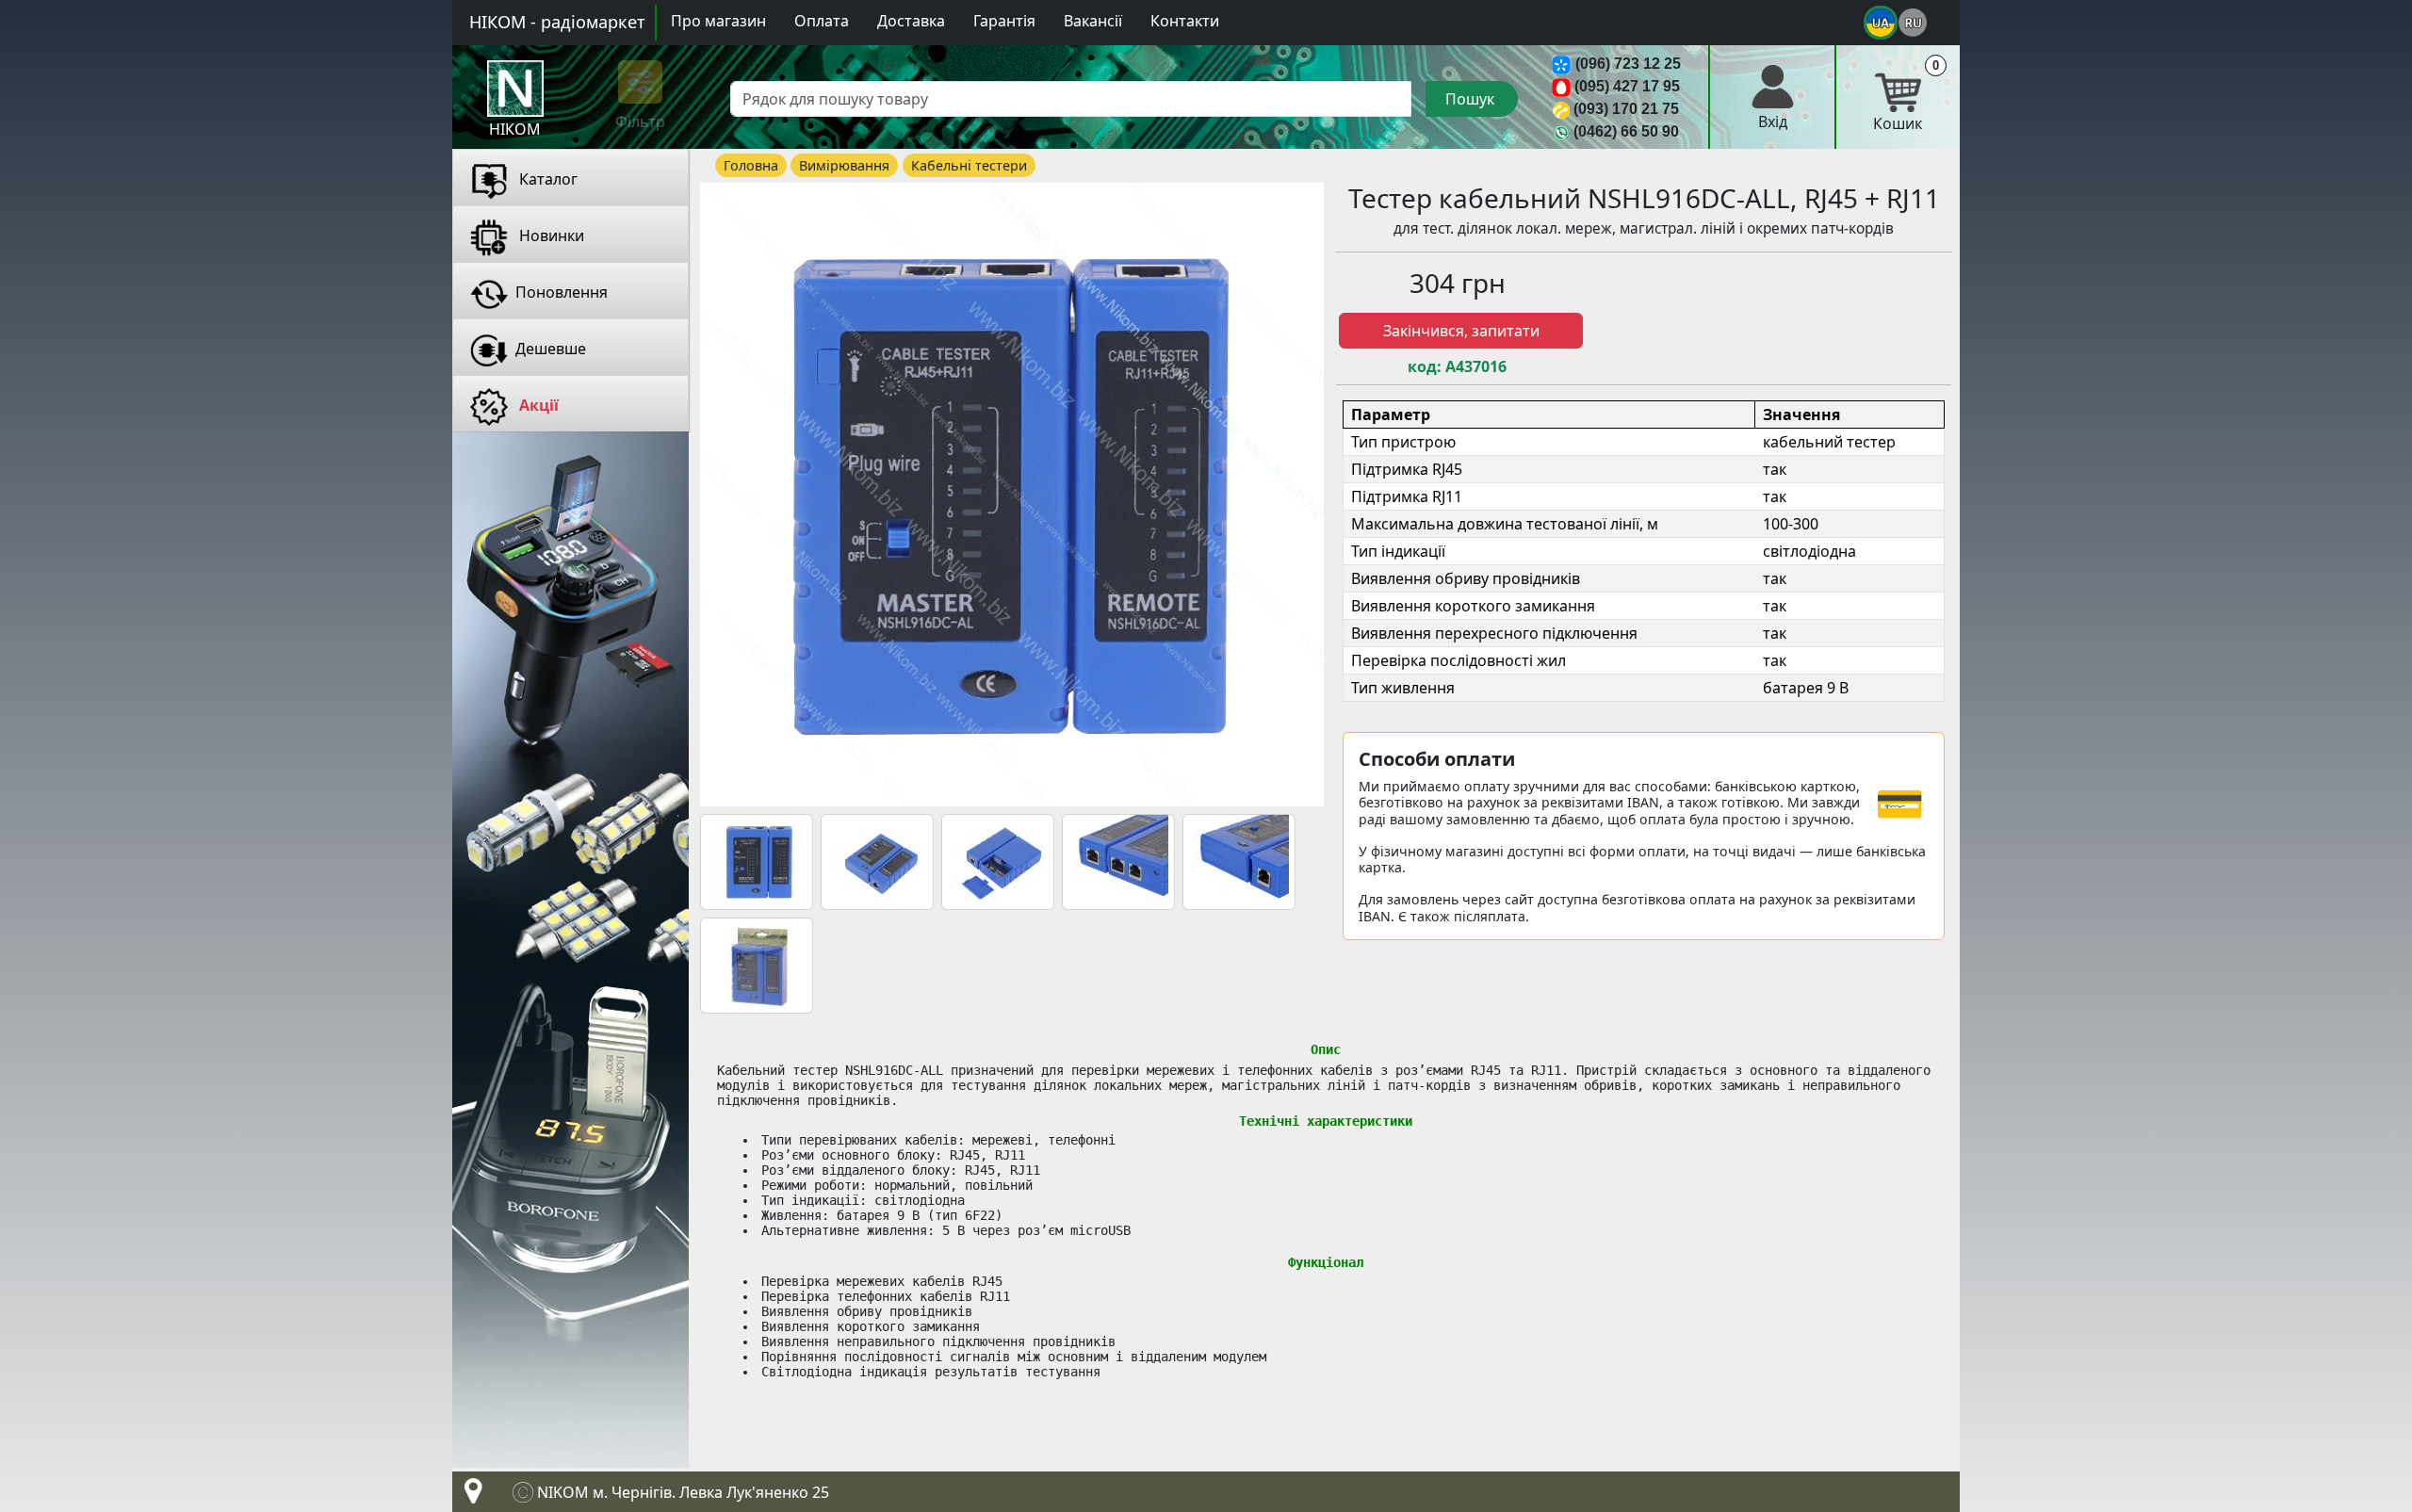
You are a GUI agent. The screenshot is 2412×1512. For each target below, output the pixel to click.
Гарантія (1004, 21)
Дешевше (551, 349)
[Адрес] (469, 1496)
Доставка (911, 21)
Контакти (1185, 21)
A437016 (1476, 367)
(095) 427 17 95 (1627, 86)
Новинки (550, 236)
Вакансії (1093, 21)
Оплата (822, 21)
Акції (537, 405)
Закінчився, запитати (1461, 331)
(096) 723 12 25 (1628, 64)
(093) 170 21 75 (1626, 109)
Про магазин (718, 21)
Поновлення (562, 292)
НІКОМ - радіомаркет (557, 22)
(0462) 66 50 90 (1626, 131)
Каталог (546, 179)
